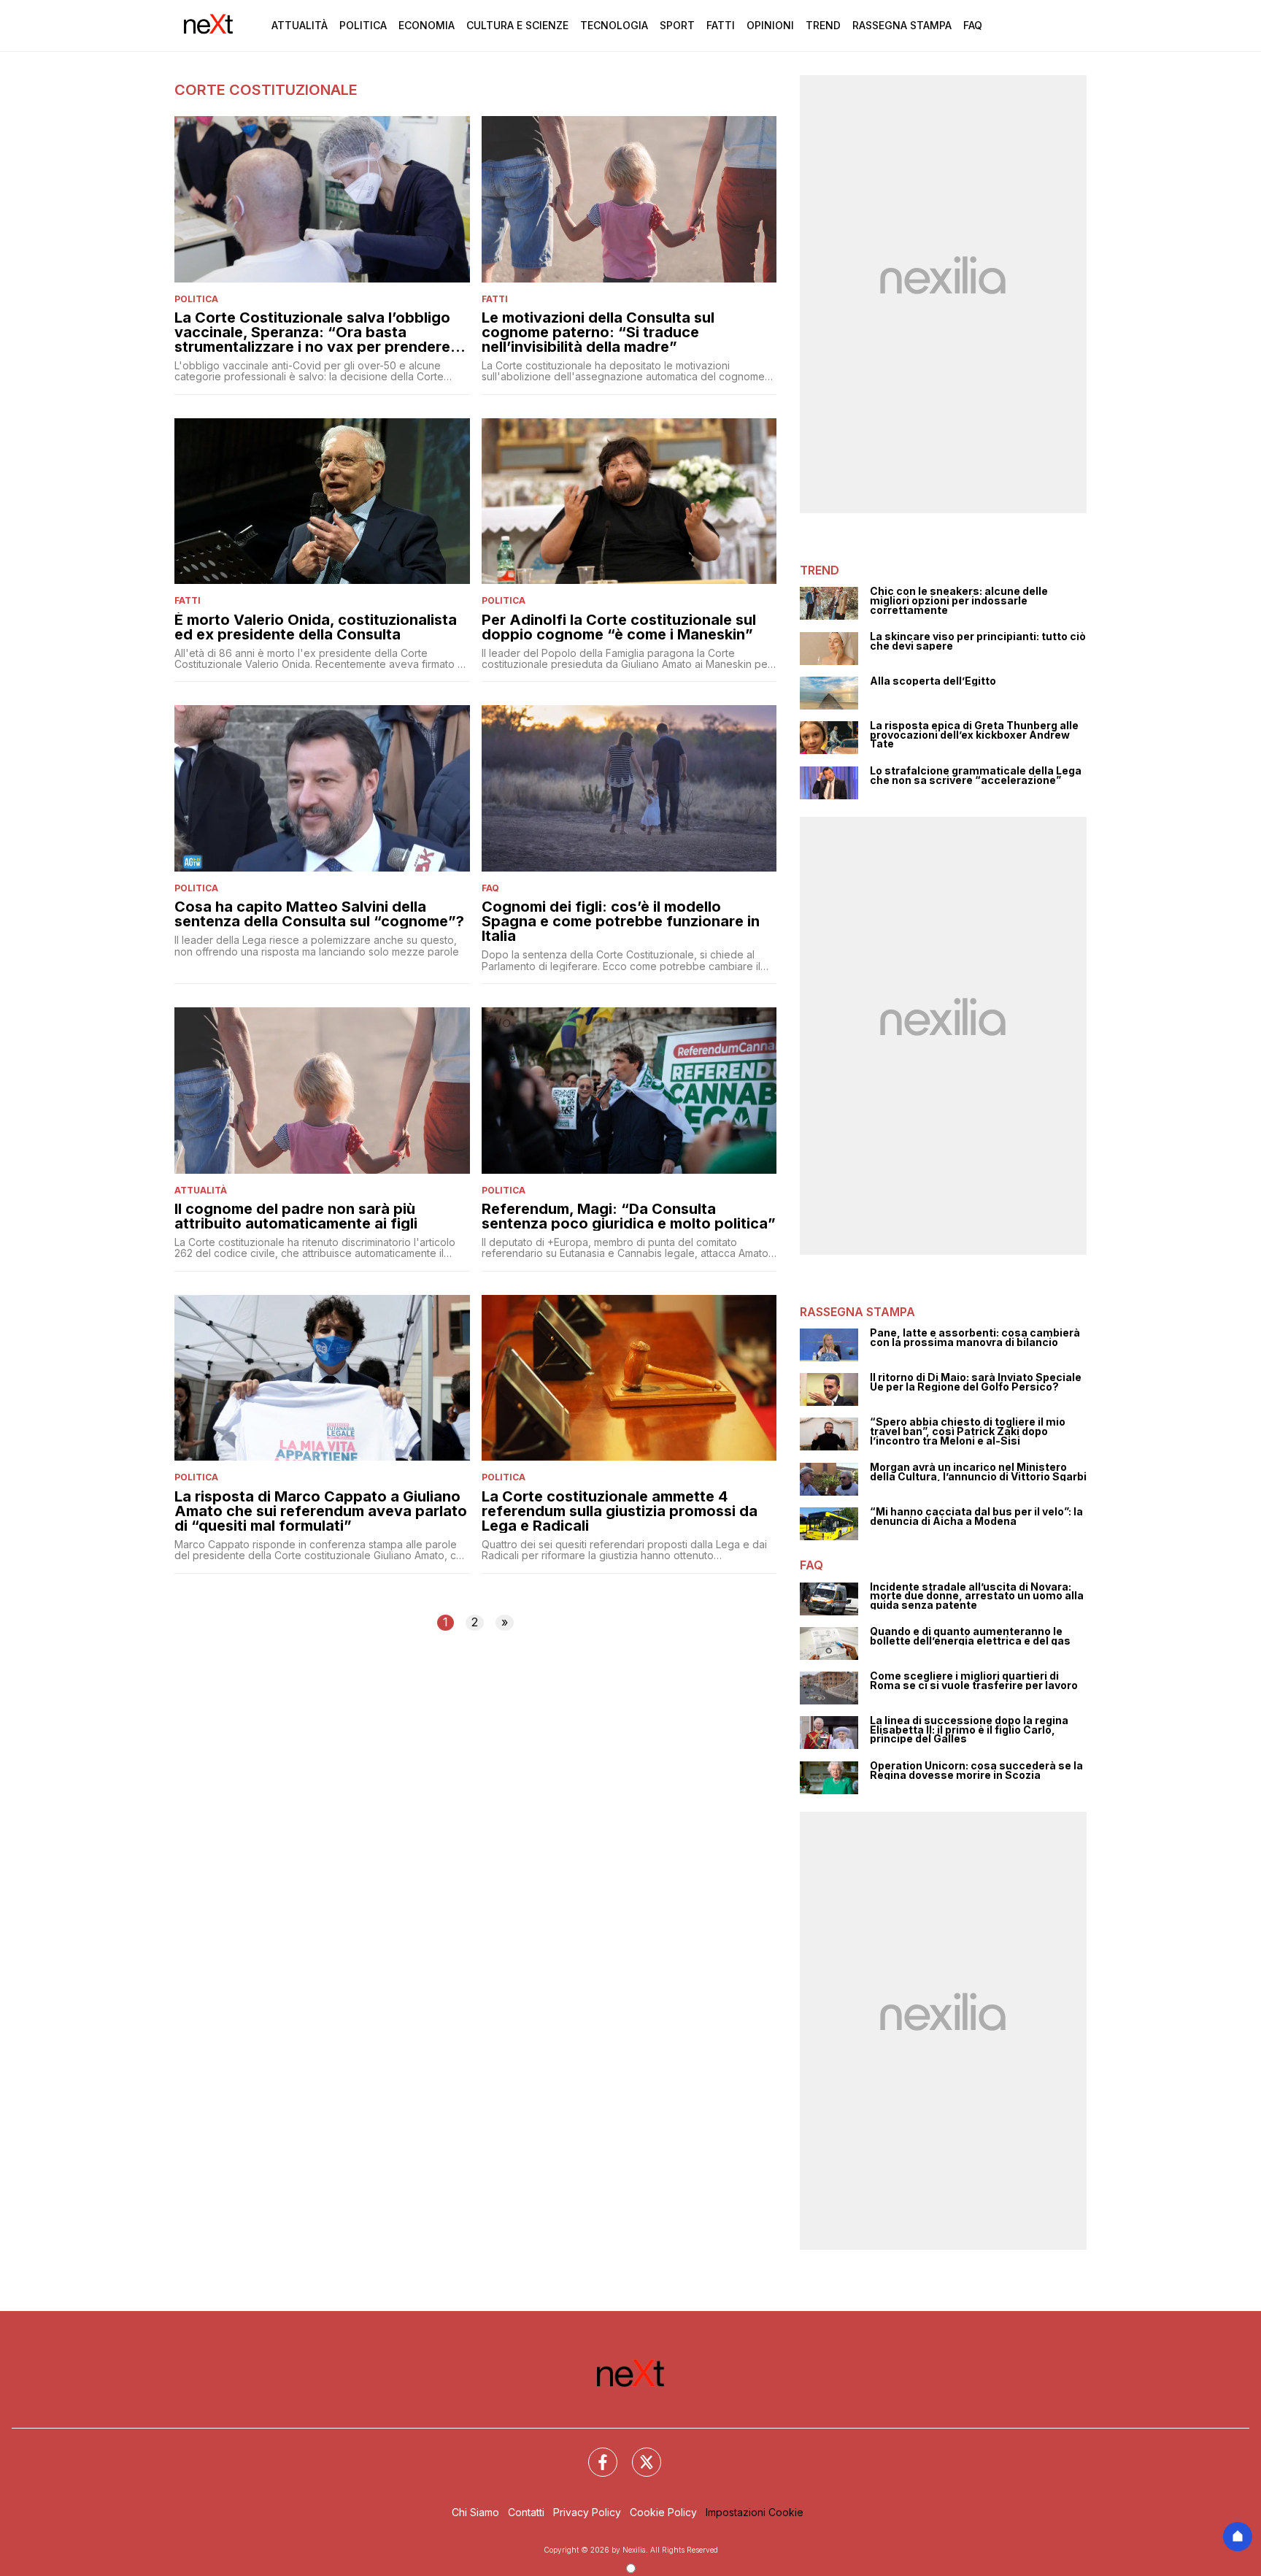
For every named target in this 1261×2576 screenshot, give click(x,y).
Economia (427, 25)
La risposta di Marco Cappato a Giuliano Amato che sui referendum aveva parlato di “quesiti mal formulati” (321, 1511)
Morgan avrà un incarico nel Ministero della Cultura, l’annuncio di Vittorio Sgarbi (978, 1472)
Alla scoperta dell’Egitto (933, 681)
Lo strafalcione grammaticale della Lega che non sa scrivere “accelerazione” (976, 776)
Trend (823, 25)
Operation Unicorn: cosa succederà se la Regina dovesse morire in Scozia (976, 1770)
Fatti (721, 25)
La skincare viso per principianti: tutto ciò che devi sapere (978, 641)
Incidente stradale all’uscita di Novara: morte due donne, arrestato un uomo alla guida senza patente (977, 1596)
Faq (973, 25)
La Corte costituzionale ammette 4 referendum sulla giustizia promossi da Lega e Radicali (620, 1511)
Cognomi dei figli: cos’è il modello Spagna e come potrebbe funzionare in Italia (621, 921)
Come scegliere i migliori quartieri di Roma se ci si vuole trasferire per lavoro (974, 1681)
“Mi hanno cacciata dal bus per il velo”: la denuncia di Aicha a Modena (976, 1516)
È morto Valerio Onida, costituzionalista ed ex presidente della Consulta (316, 627)
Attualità (300, 25)
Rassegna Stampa (902, 25)
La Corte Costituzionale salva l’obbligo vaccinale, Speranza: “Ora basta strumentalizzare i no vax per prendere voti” (312, 332)
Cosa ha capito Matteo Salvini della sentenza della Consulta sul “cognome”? (319, 914)
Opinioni (770, 25)
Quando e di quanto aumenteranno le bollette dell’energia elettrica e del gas (970, 1636)
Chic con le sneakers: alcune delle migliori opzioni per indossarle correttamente (959, 601)
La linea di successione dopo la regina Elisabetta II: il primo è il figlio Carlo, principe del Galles (969, 1730)
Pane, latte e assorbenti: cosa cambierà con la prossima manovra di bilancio (975, 1338)
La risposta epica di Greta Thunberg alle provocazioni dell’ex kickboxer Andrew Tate (974, 735)
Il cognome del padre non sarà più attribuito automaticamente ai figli (296, 1216)
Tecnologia (614, 25)
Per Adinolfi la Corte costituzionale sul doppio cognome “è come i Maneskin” (619, 627)
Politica (363, 25)
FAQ (490, 888)
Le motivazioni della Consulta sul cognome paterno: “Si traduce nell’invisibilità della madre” (598, 332)
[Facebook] (594, 2453)
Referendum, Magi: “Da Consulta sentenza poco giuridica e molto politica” (629, 1216)
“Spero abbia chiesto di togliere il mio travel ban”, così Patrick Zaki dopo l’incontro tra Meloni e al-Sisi (968, 1431)
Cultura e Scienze (517, 25)
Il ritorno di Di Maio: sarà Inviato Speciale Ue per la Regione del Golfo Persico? (976, 1382)
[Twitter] (638, 2453)
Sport (677, 25)
